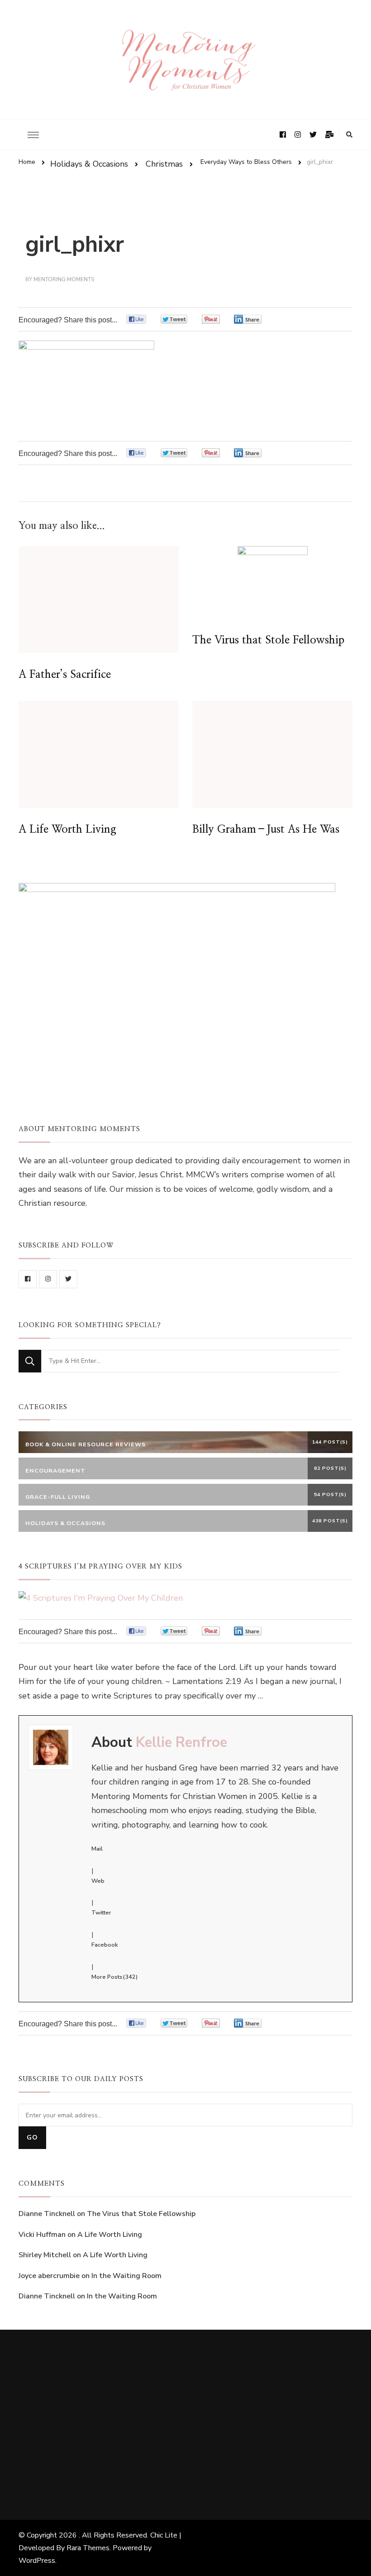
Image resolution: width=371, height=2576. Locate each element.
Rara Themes (88, 2548)
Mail (97, 1849)
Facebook (105, 1945)
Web (98, 1881)
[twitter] (68, 1279)
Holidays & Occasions (89, 164)
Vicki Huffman (42, 2235)
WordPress (37, 2561)
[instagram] (48, 1279)
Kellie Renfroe (181, 1742)
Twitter (101, 1913)
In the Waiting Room (126, 2276)
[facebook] (28, 1279)
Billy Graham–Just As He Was (266, 830)
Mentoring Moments (64, 279)
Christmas (164, 164)
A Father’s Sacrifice (65, 675)
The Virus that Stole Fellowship (268, 640)
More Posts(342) (114, 1977)
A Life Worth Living (67, 830)
